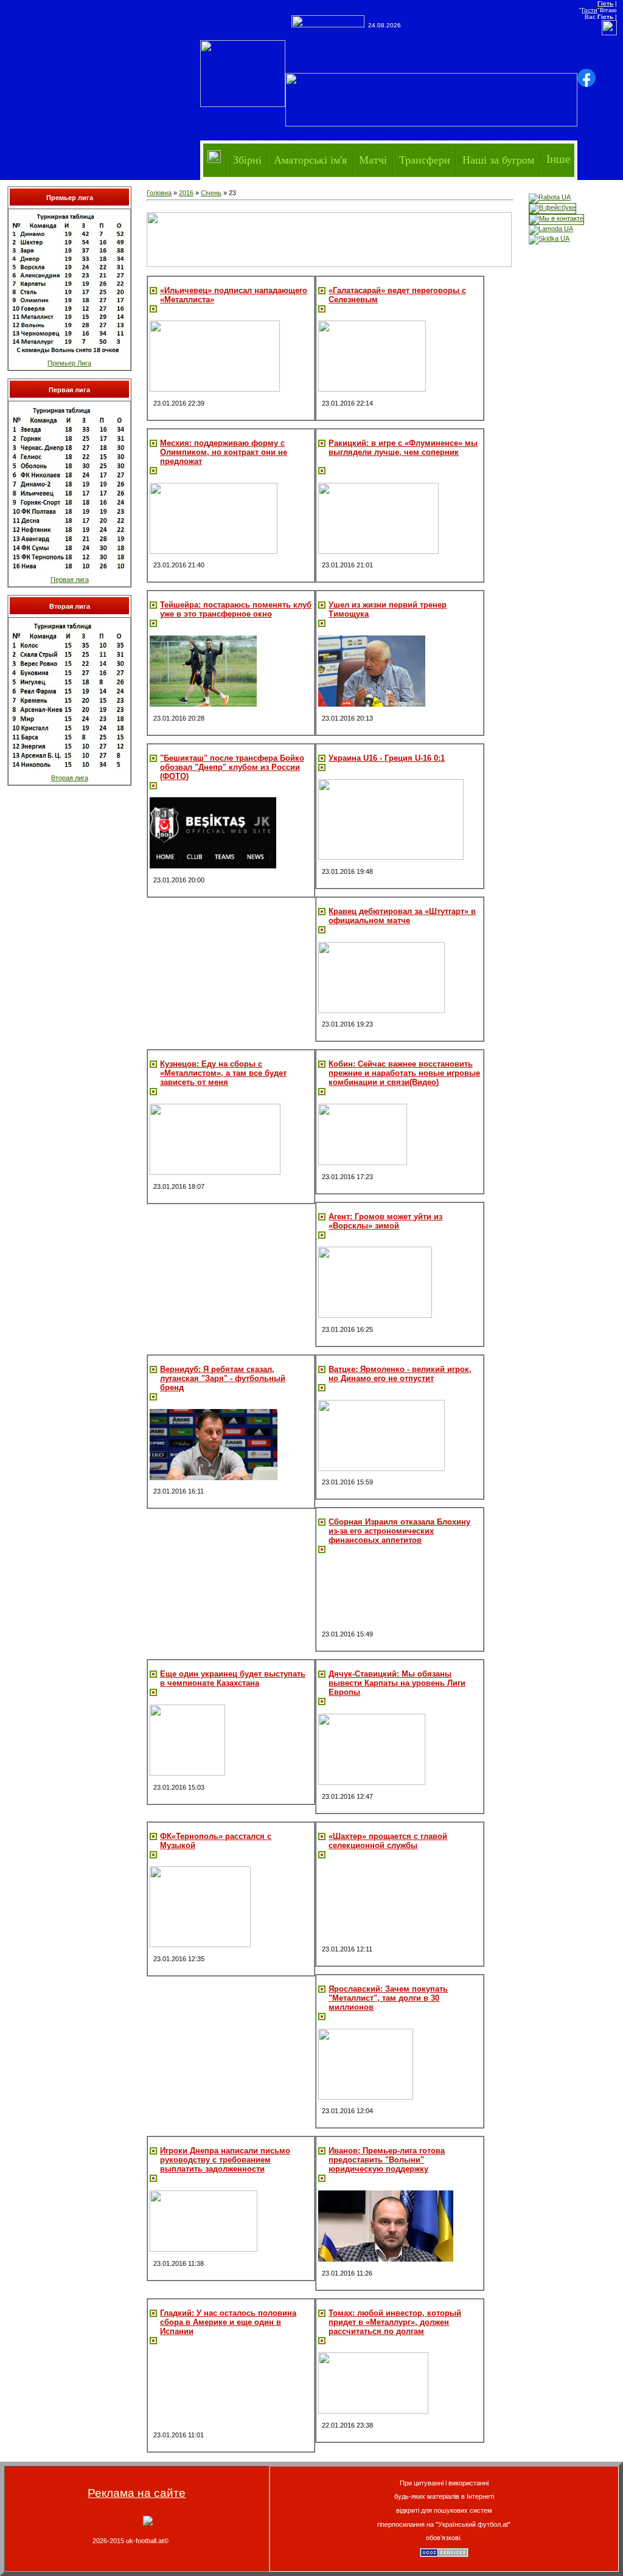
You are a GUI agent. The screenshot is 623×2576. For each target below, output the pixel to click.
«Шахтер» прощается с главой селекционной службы (388, 1841)
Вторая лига (70, 778)
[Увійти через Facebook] (586, 78)
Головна (159, 193)
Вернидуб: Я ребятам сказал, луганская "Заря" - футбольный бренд (223, 1378)
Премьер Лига (69, 363)
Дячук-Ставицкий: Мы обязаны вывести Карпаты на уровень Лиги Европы (397, 1683)
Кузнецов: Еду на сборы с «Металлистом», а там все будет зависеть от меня (223, 1073)
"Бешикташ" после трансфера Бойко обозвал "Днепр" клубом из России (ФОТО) (232, 767)
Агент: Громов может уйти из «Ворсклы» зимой (385, 1221)
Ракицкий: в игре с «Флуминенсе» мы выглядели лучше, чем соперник (403, 448)
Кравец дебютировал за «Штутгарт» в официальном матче (402, 916)
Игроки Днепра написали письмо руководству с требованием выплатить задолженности (225, 2160)
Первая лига (70, 580)
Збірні (247, 159)
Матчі (373, 159)
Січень (211, 193)
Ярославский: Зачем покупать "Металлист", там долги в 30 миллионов (388, 1998)
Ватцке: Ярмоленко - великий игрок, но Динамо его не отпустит (400, 1374)
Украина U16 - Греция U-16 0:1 (387, 758)
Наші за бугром (498, 159)
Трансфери (425, 159)
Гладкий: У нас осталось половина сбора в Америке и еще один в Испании (228, 2322)
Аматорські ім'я (310, 159)
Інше (558, 159)
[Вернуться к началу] (148, 2523)
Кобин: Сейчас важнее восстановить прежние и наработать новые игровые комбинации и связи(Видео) (404, 1073)
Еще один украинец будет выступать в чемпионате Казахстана (233, 1678)
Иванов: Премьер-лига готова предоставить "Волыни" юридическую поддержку (387, 2160)
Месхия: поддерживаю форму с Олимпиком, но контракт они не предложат (224, 452)
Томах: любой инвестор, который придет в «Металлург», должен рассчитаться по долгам (395, 2322)
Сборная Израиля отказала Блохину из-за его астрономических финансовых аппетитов (399, 1531)
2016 (186, 193)
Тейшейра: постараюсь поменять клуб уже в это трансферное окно (236, 609)
